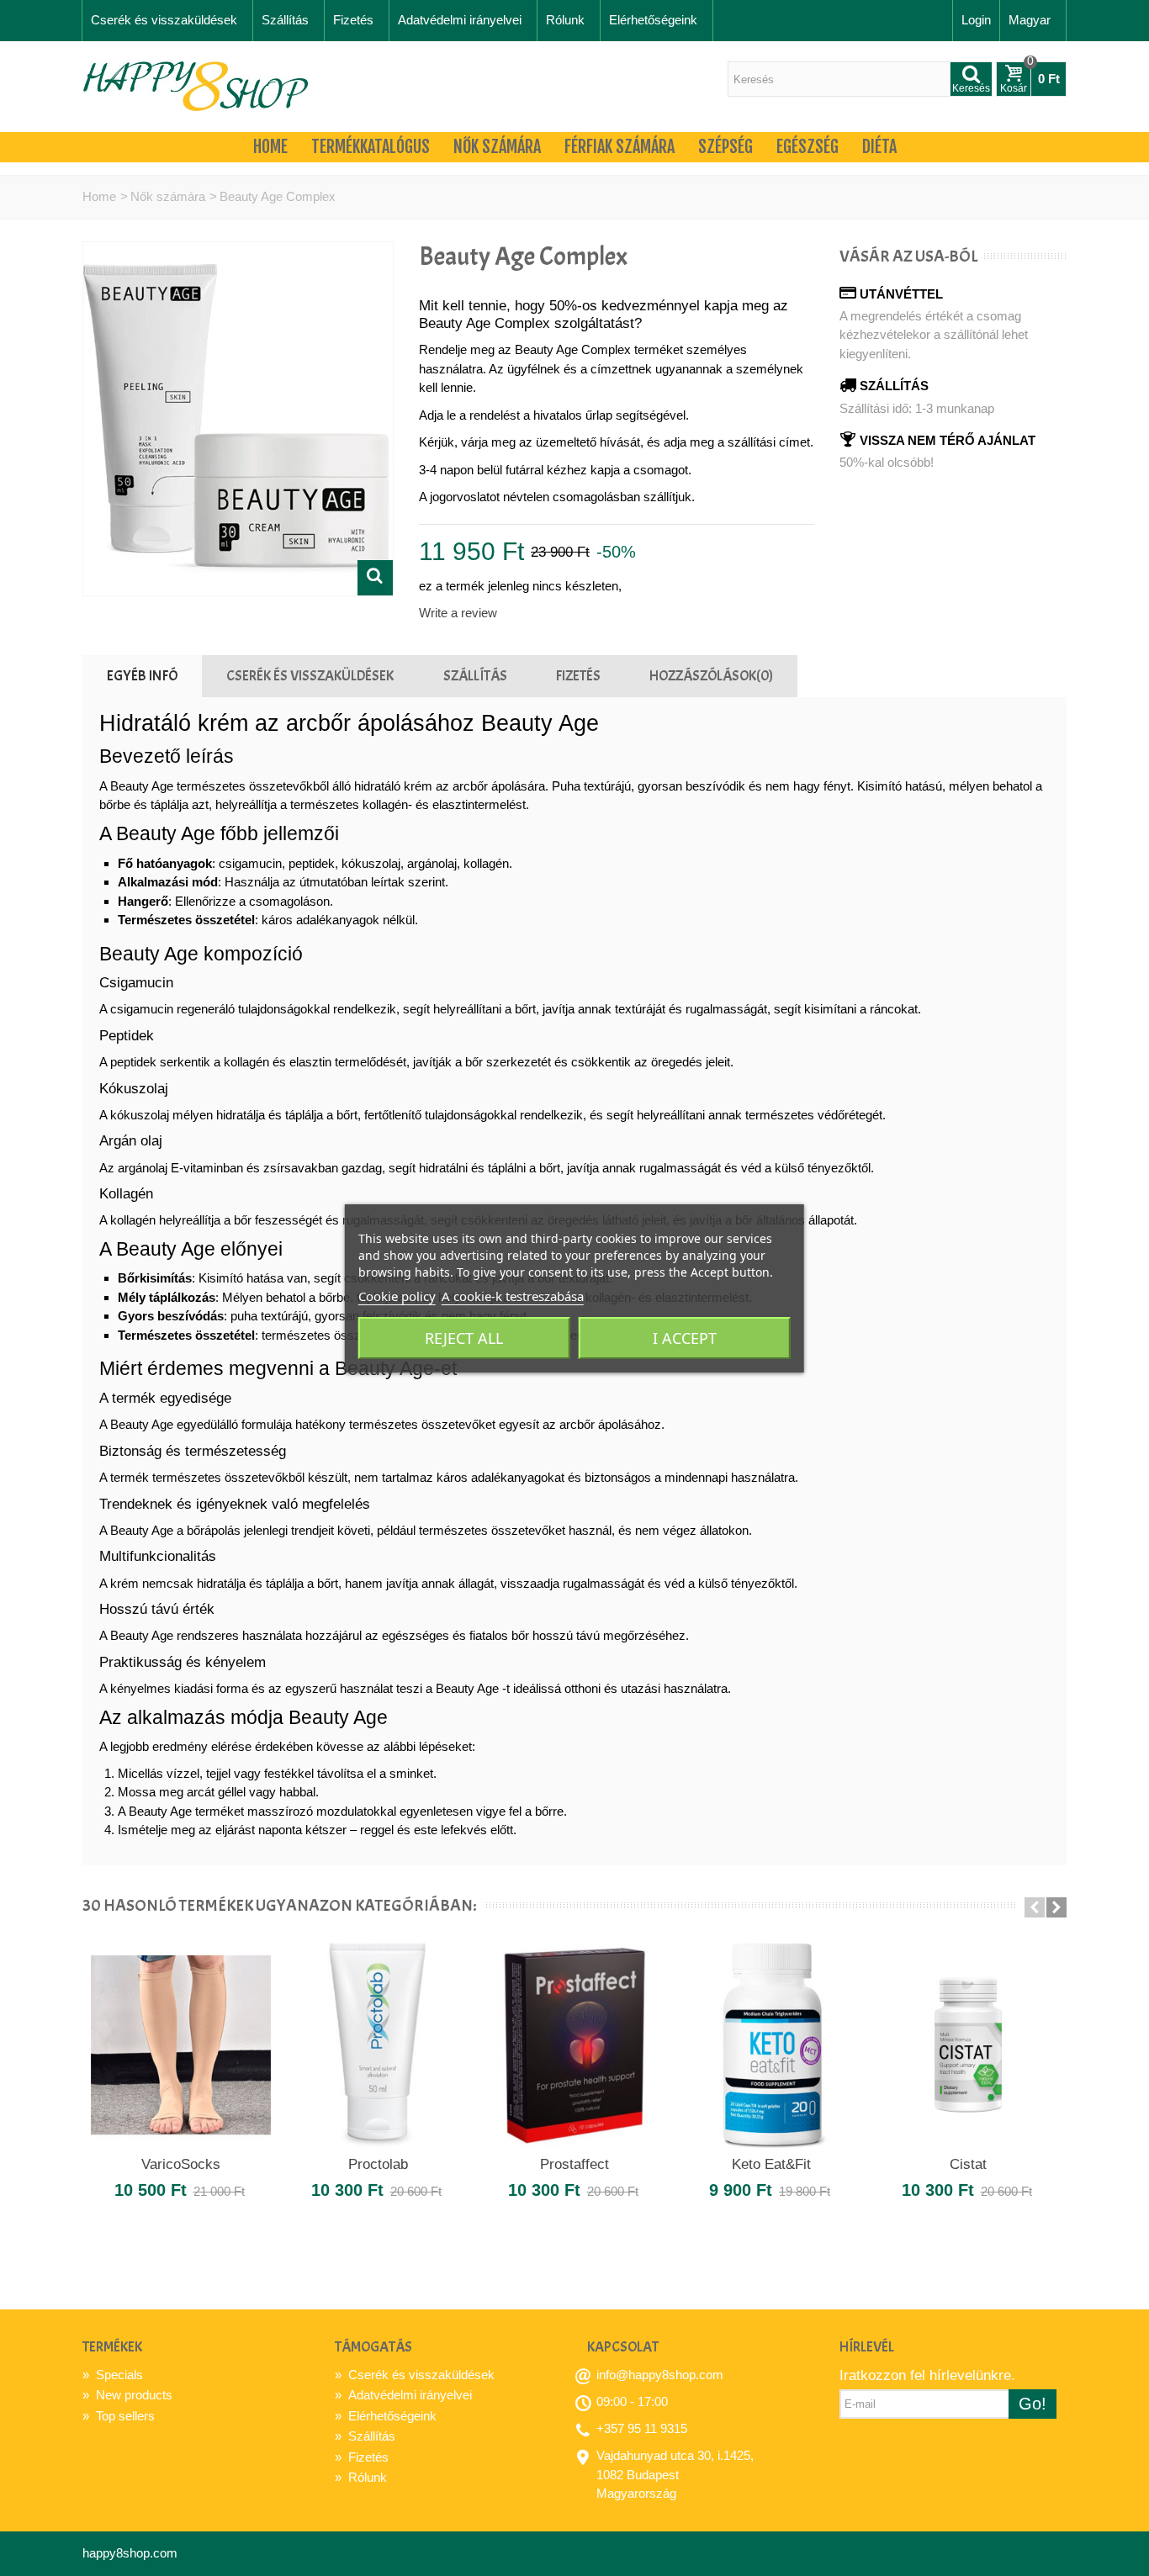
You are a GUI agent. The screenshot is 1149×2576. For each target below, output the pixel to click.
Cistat (968, 2164)
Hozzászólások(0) (711, 675)
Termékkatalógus (371, 147)
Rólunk (565, 20)
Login (976, 20)
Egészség (807, 147)
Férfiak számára (620, 147)
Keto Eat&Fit (771, 2164)
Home (270, 147)
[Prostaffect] (574, 2045)
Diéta (879, 147)
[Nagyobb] (375, 578)
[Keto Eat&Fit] (771, 2045)
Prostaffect (574, 2164)
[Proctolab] (378, 2045)
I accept (685, 1338)
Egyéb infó (142, 675)
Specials (113, 2375)
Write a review (458, 613)
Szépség (725, 147)
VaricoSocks (181, 2164)
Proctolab (378, 2164)
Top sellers (119, 2416)
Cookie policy (397, 1296)
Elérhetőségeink (653, 20)
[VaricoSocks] (181, 2045)
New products (127, 2395)
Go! (1033, 2404)
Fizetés (353, 20)
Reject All (464, 1338)
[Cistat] (968, 2045)
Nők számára (497, 147)
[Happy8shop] (196, 85)
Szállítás (285, 20)
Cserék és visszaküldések (164, 20)
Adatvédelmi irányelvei (460, 20)
